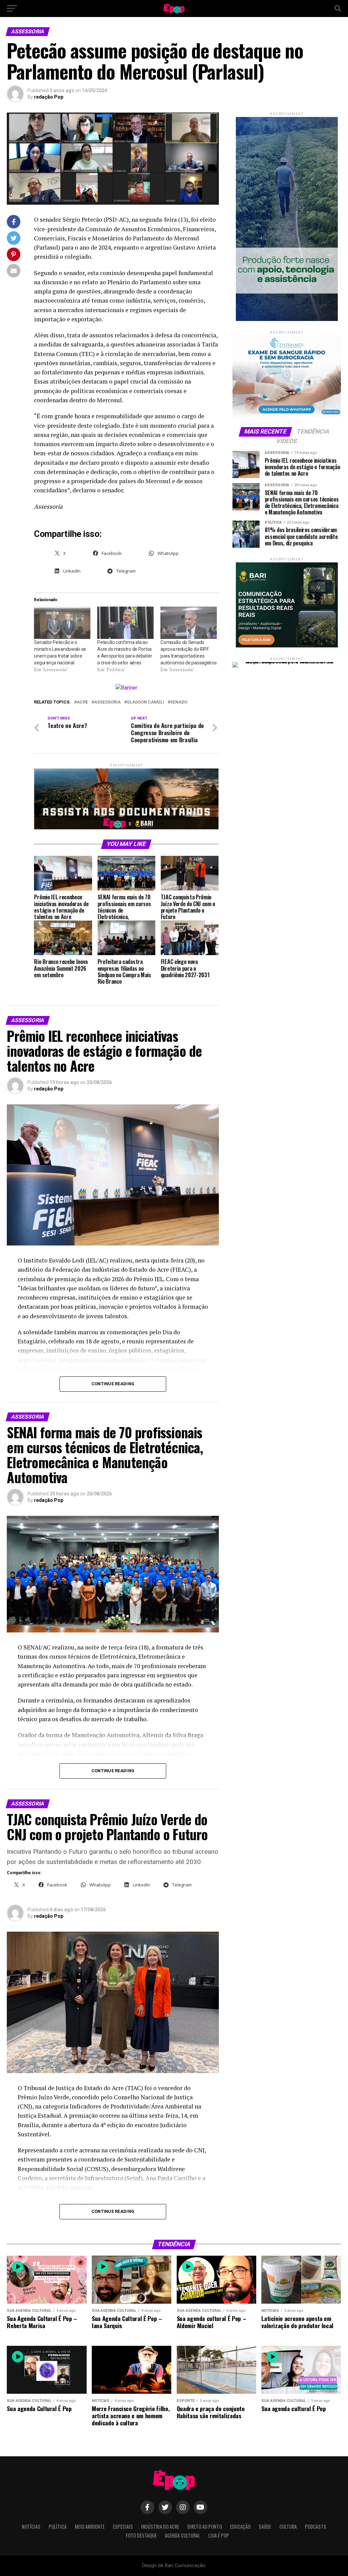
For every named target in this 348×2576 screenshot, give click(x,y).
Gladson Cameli (145, 702)
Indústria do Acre (160, 2527)
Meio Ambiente (90, 2527)
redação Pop (49, 97)
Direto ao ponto (205, 2527)
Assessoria (107, 702)
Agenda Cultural (182, 2535)
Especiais (123, 2527)
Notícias (31, 2527)
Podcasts (316, 2527)
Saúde (265, 2527)
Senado (179, 702)
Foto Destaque (141, 2535)
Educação (240, 2527)
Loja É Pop (219, 2535)
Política (58, 2527)
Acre (82, 702)
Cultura (288, 2527)
